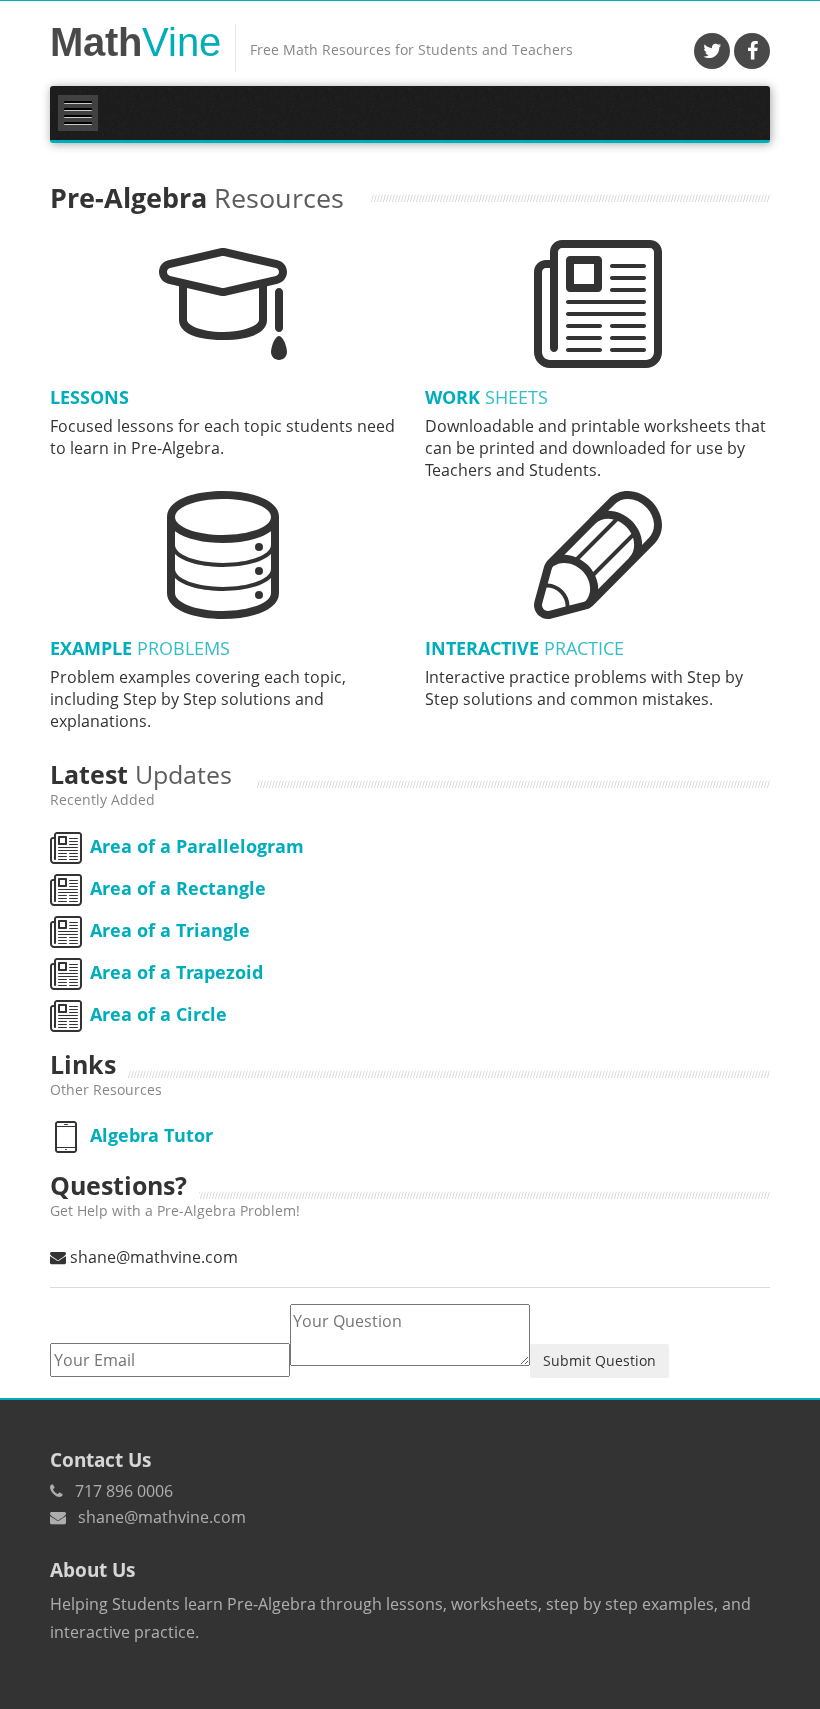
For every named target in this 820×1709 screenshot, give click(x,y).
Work (486, 397)
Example (140, 648)
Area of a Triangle (170, 930)
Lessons (89, 397)
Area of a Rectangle (178, 888)
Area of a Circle (158, 1014)
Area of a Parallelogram (197, 846)
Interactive (524, 648)
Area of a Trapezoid (176, 972)
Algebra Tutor (151, 1135)
